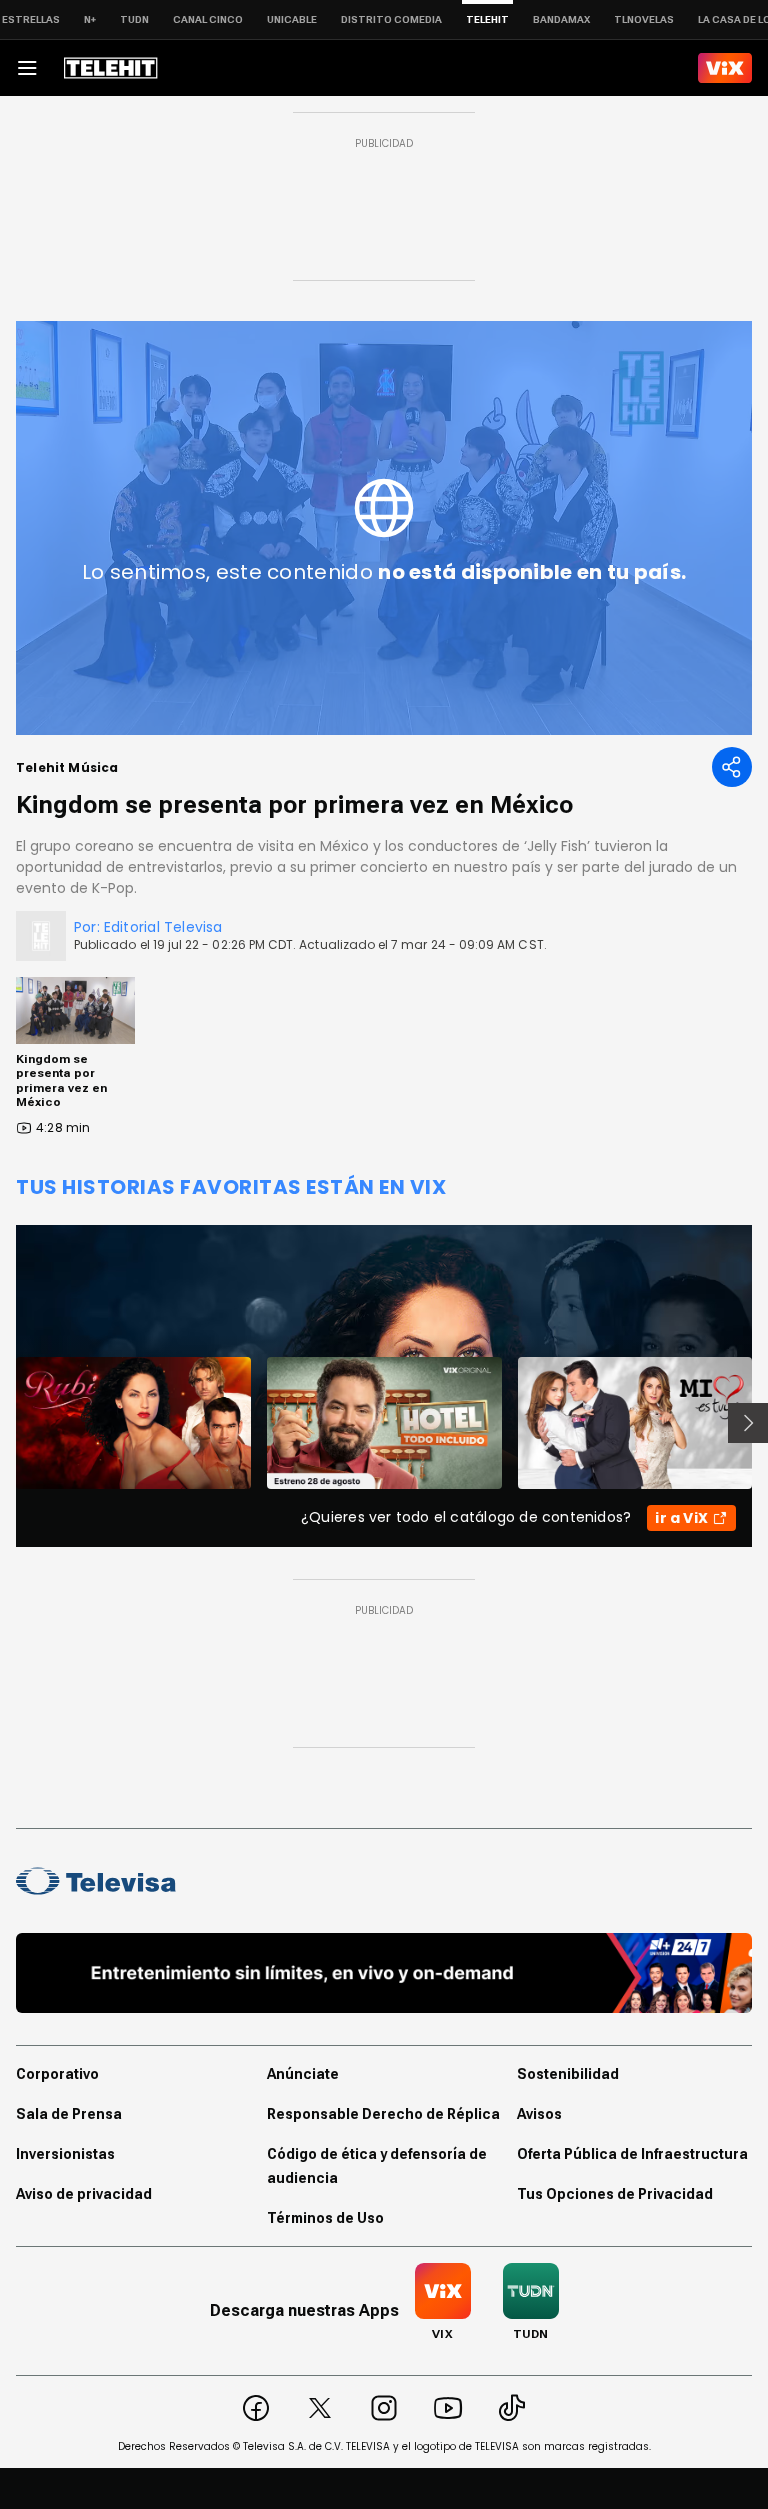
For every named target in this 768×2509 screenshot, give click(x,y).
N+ (90, 19)
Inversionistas (65, 2154)
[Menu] (27, 68)
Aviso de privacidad (84, 2194)
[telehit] (111, 68)
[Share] (732, 767)
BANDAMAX (561, 19)
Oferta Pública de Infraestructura (632, 2154)
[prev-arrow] (3, 1423)
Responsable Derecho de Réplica (383, 2114)
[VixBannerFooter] (384, 1973)
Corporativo (57, 2074)
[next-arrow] (748, 1423)
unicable (292, 19)
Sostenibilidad (568, 2074)
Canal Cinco (208, 19)
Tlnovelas (644, 19)
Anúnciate (303, 2074)
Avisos (539, 2114)
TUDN (134, 19)
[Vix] (725, 68)
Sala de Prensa (69, 2114)
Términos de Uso (325, 2218)
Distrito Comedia (391, 19)
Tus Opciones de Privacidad (615, 2194)
